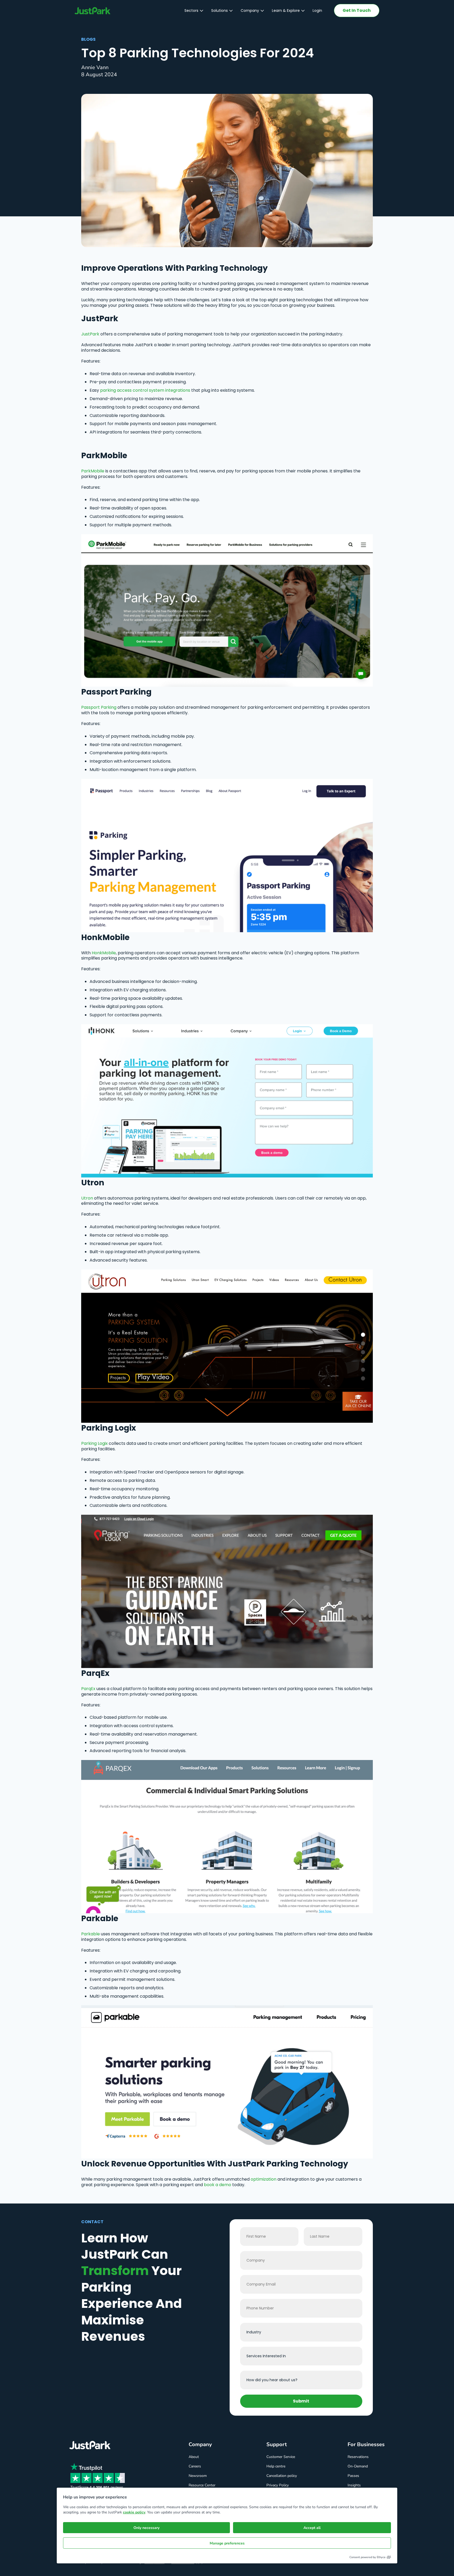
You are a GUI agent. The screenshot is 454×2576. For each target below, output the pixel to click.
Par (85, 1689)
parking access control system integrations (145, 390)
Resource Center (202, 2485)
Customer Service (281, 2457)
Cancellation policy (282, 2476)
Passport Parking (99, 707)
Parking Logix (94, 1443)
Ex (93, 1689)
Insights (354, 2485)
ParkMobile (93, 471)
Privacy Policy (278, 2485)
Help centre (276, 2466)
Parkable (91, 1934)
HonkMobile (104, 953)
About (194, 2457)
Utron (87, 1198)
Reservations (358, 2457)
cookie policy (134, 2512)
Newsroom (198, 2476)
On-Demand (358, 2466)
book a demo (218, 2185)
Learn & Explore (286, 11)
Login (317, 11)
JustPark (90, 334)
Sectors (191, 11)
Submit (301, 2401)
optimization (264, 2179)
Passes (353, 2476)
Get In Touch (357, 10)
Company (250, 11)
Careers (195, 2466)
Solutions (220, 11)
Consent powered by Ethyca (367, 2557)
